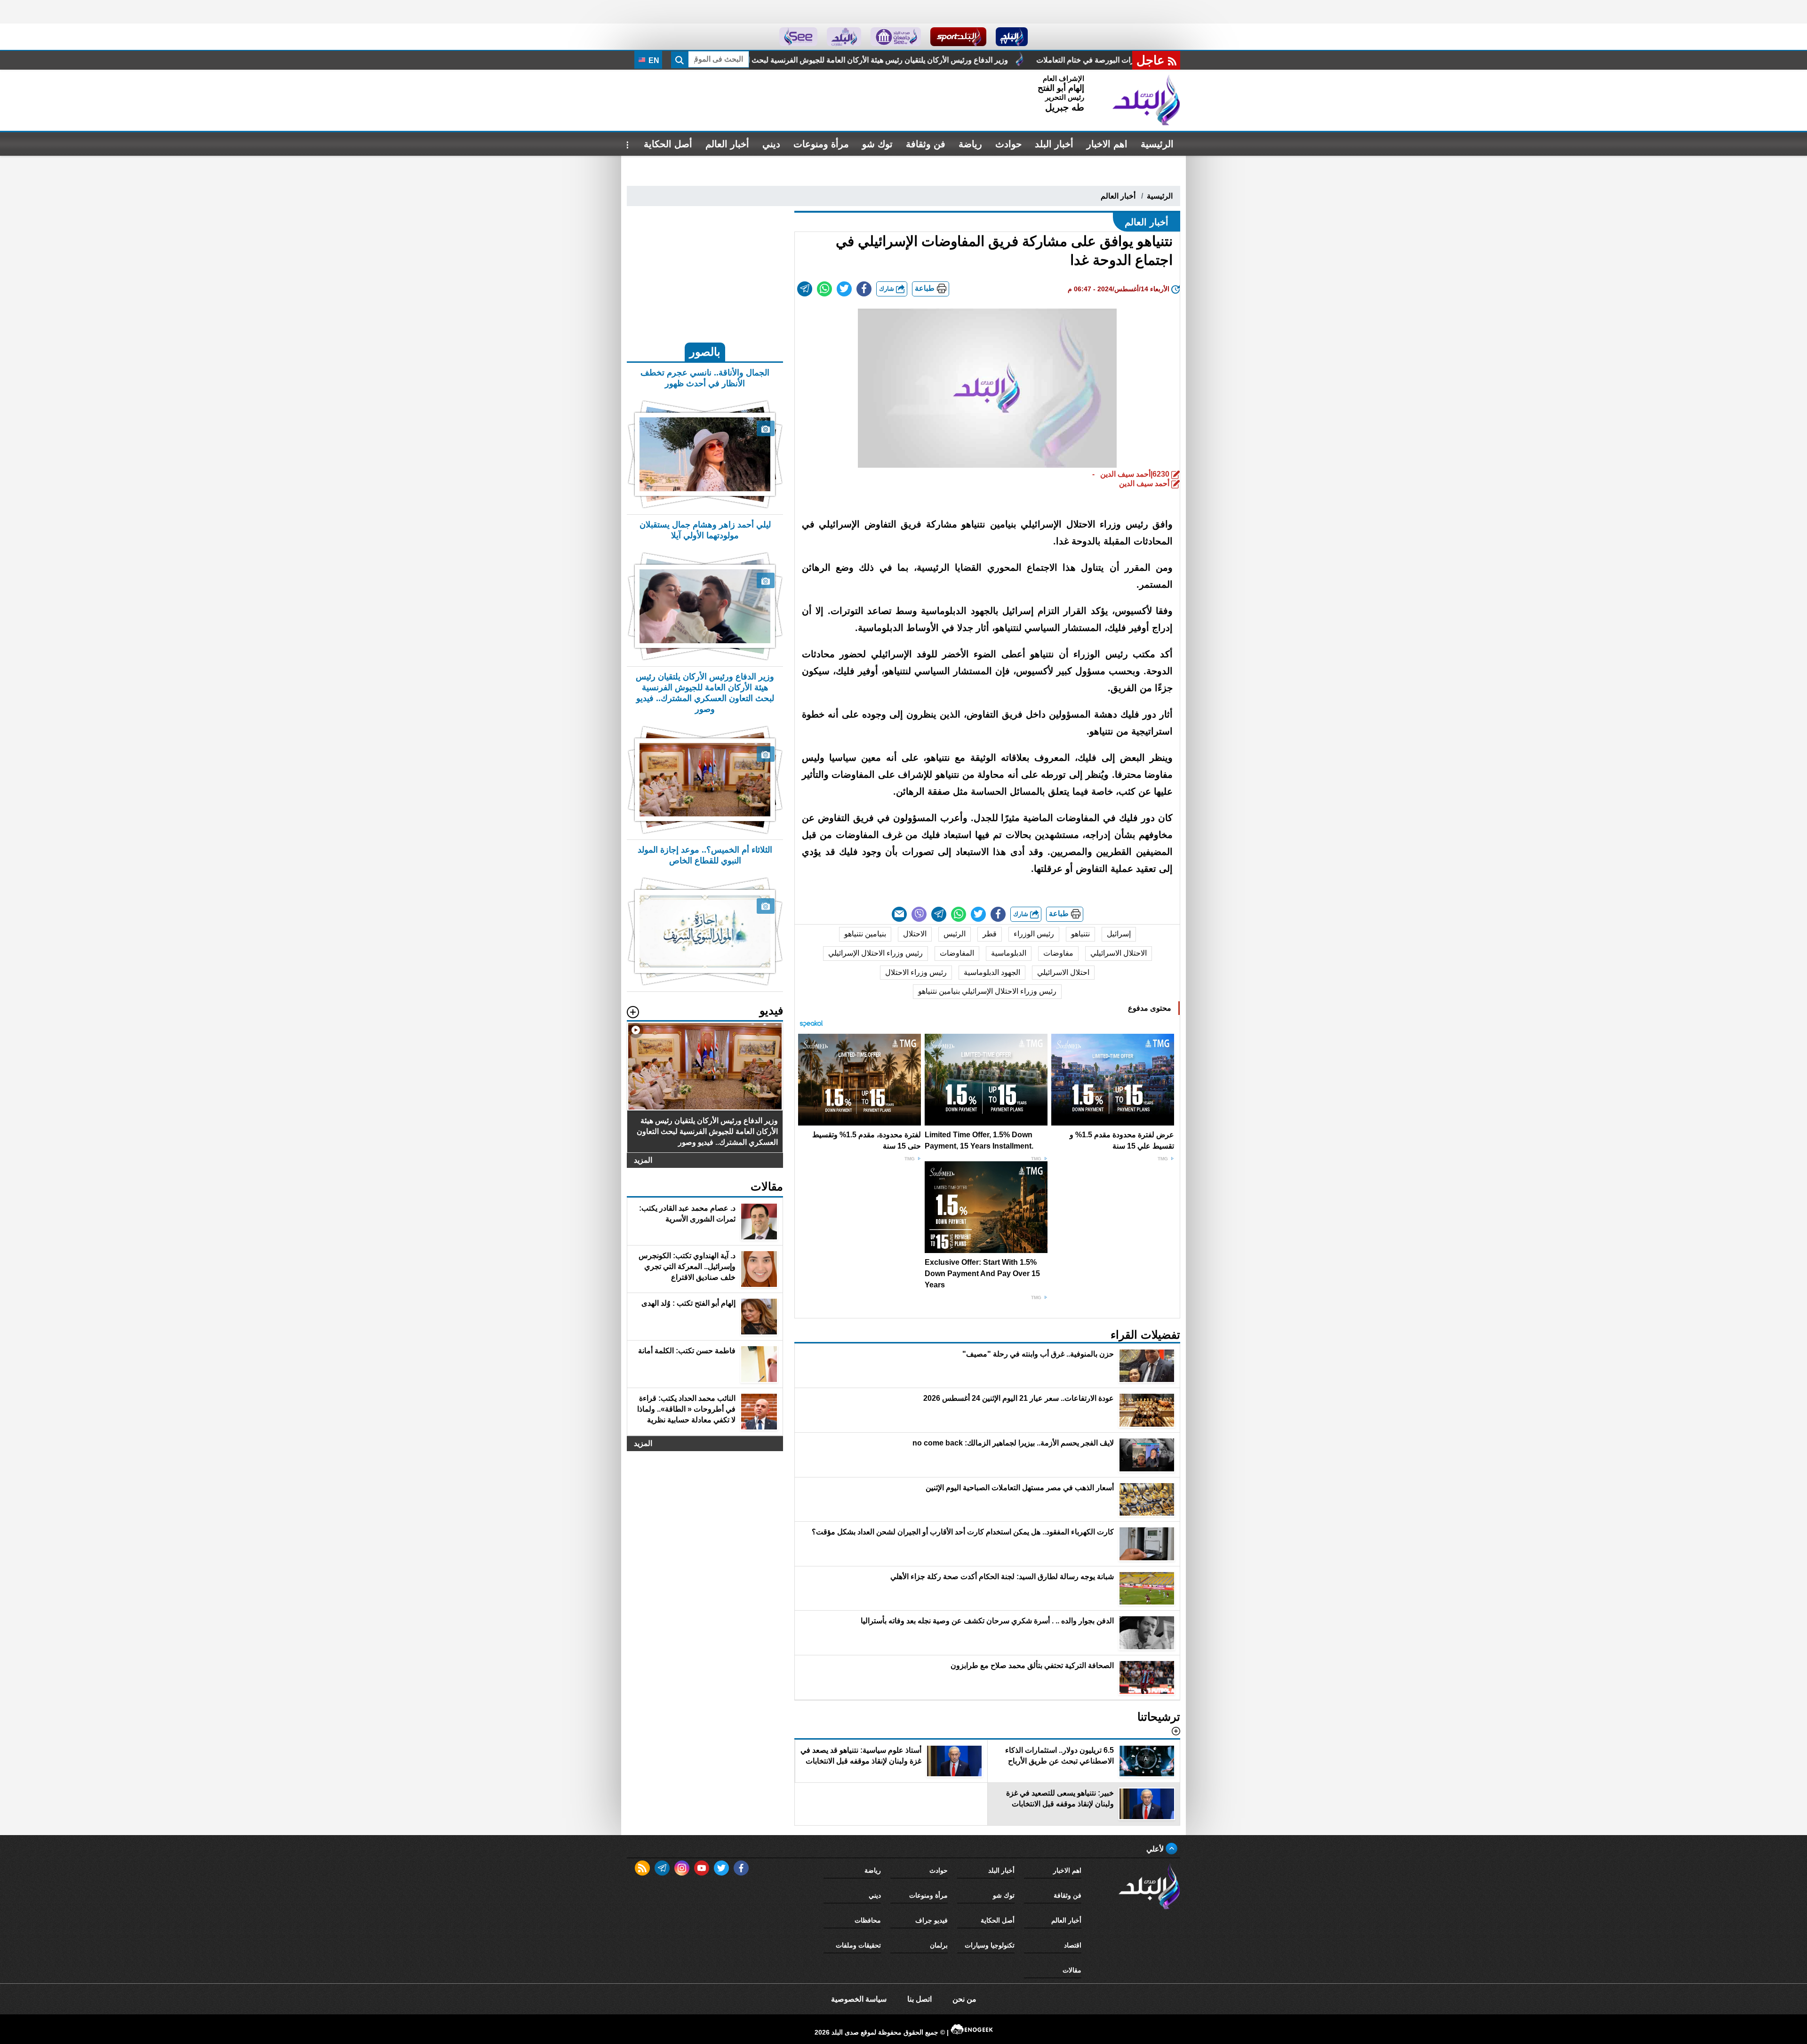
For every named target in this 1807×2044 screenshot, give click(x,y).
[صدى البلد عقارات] (844, 37)
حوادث (1008, 144)
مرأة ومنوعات (821, 144)
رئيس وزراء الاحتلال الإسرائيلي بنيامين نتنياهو (987, 991)
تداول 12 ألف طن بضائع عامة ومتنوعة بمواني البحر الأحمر (772, 60)
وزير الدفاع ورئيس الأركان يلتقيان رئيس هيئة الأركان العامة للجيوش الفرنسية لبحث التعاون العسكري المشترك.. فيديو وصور (1080, 60)
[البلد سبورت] (958, 37)
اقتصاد (1073, 1945)
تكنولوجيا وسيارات (990, 1945)
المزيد (643, 1160)
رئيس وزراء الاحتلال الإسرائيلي (876, 953)
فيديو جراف (931, 1920)
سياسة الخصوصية (859, 1999)
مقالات (1072, 1970)
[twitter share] (844, 289)
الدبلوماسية (1009, 953)
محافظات (868, 1920)
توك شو (877, 144)
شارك (888, 289)
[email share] (805, 289)
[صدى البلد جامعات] (896, 37)
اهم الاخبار (1107, 144)
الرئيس (955, 934)
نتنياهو (1080, 934)
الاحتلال (915, 934)
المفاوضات (957, 953)
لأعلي (1156, 1849)
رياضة (970, 144)
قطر (990, 934)
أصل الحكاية (668, 144)
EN (653, 60)
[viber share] (919, 914)
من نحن (964, 1999)
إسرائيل (1119, 934)
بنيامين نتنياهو (865, 934)
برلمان (939, 1945)
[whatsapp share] (824, 289)
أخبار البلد (1054, 144)
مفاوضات (1058, 953)
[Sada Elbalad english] (798, 37)
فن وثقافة (926, 144)
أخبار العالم (727, 144)
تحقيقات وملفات (858, 1945)
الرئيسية (1157, 144)
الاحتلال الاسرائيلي (1119, 953)
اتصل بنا (919, 1999)
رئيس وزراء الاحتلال (916, 972)
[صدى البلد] (1146, 100)
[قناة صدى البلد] (1012, 37)
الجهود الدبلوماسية (992, 972)
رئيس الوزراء (1034, 934)
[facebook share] (864, 289)
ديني (771, 144)
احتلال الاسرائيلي (1063, 972)
